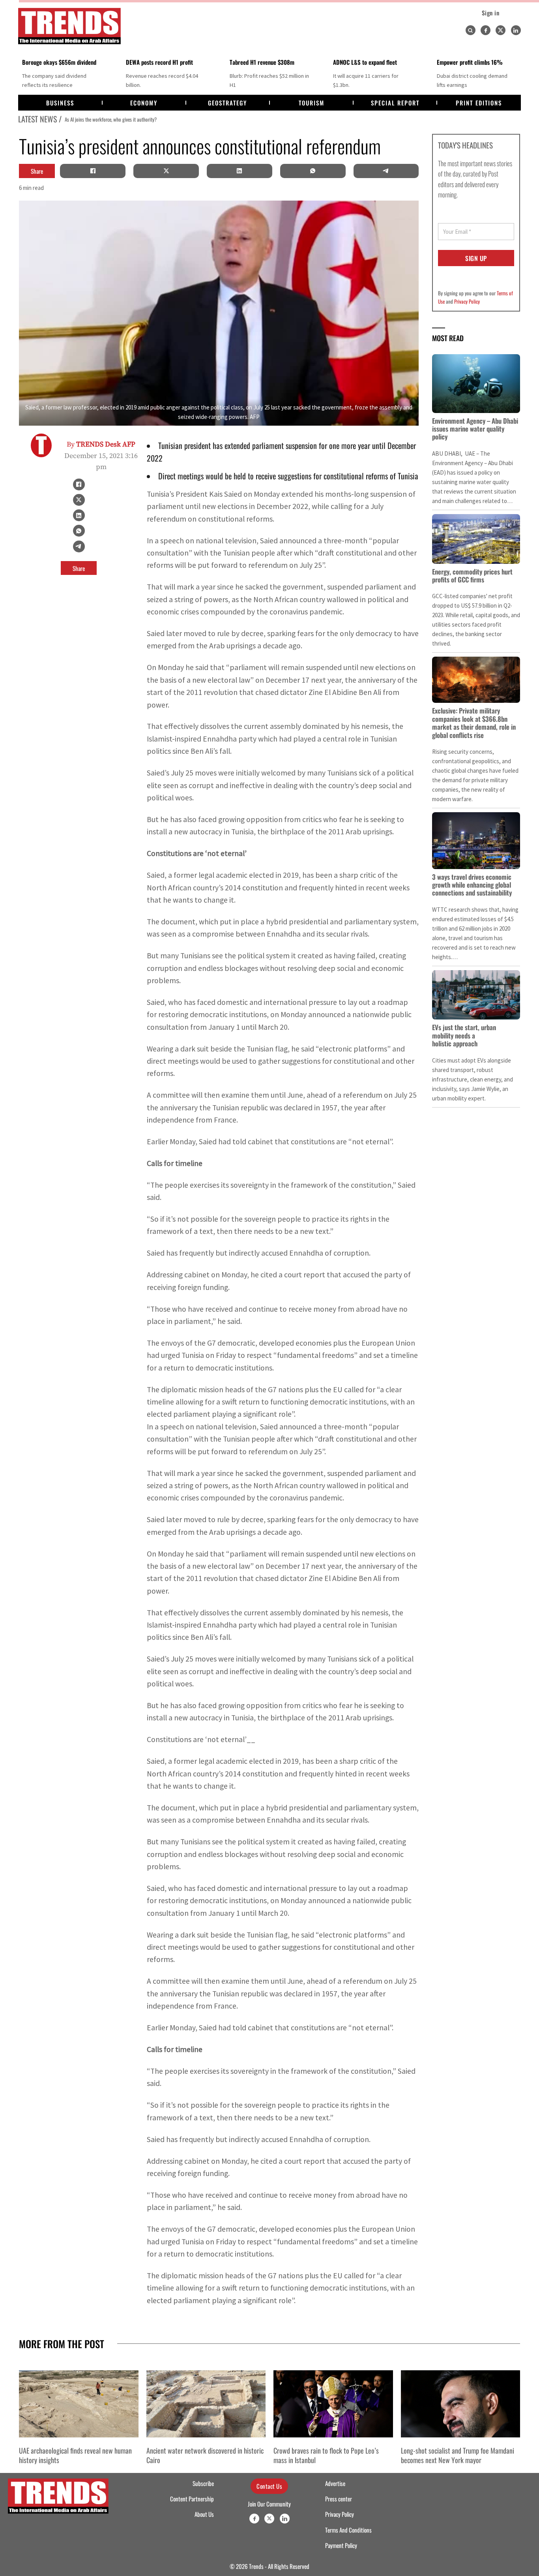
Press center (339, 2499)
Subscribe (203, 2483)
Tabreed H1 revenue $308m (262, 62)
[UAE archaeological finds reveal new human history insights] (79, 2404)
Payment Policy (341, 2545)
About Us (204, 2514)
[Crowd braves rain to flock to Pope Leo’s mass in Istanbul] (333, 2404)
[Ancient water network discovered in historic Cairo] (206, 2404)
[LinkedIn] (240, 171)
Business (60, 103)
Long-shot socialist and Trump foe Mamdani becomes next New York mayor (458, 2455)
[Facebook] (486, 30)
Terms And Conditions (348, 2530)
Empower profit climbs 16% (470, 62)
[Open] (470, 30)
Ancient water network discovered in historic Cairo (205, 2455)
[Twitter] (501, 30)
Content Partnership (192, 2499)
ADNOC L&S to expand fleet (365, 62)
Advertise (335, 2483)
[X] (166, 171)
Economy (144, 103)
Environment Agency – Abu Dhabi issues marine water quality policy (475, 429)
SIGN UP (476, 258)
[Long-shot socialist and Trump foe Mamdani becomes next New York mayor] (461, 2404)
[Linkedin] (516, 30)
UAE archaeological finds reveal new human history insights (75, 2455)
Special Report (395, 103)
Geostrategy (227, 103)
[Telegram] (386, 171)
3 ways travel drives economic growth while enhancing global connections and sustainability (472, 885)
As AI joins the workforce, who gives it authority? (109, 119)
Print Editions (479, 103)
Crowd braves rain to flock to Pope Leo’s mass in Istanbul (326, 2455)
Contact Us (269, 2486)
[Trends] (69, 26)
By (101, 444)
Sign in (491, 13)
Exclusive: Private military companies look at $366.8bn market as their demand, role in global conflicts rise (474, 723)
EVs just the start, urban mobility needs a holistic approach (464, 1035)
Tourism (312, 103)
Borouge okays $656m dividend (59, 62)
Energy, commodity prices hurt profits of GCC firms (472, 575)
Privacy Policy (467, 301)
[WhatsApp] (313, 171)
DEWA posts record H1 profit (159, 62)
